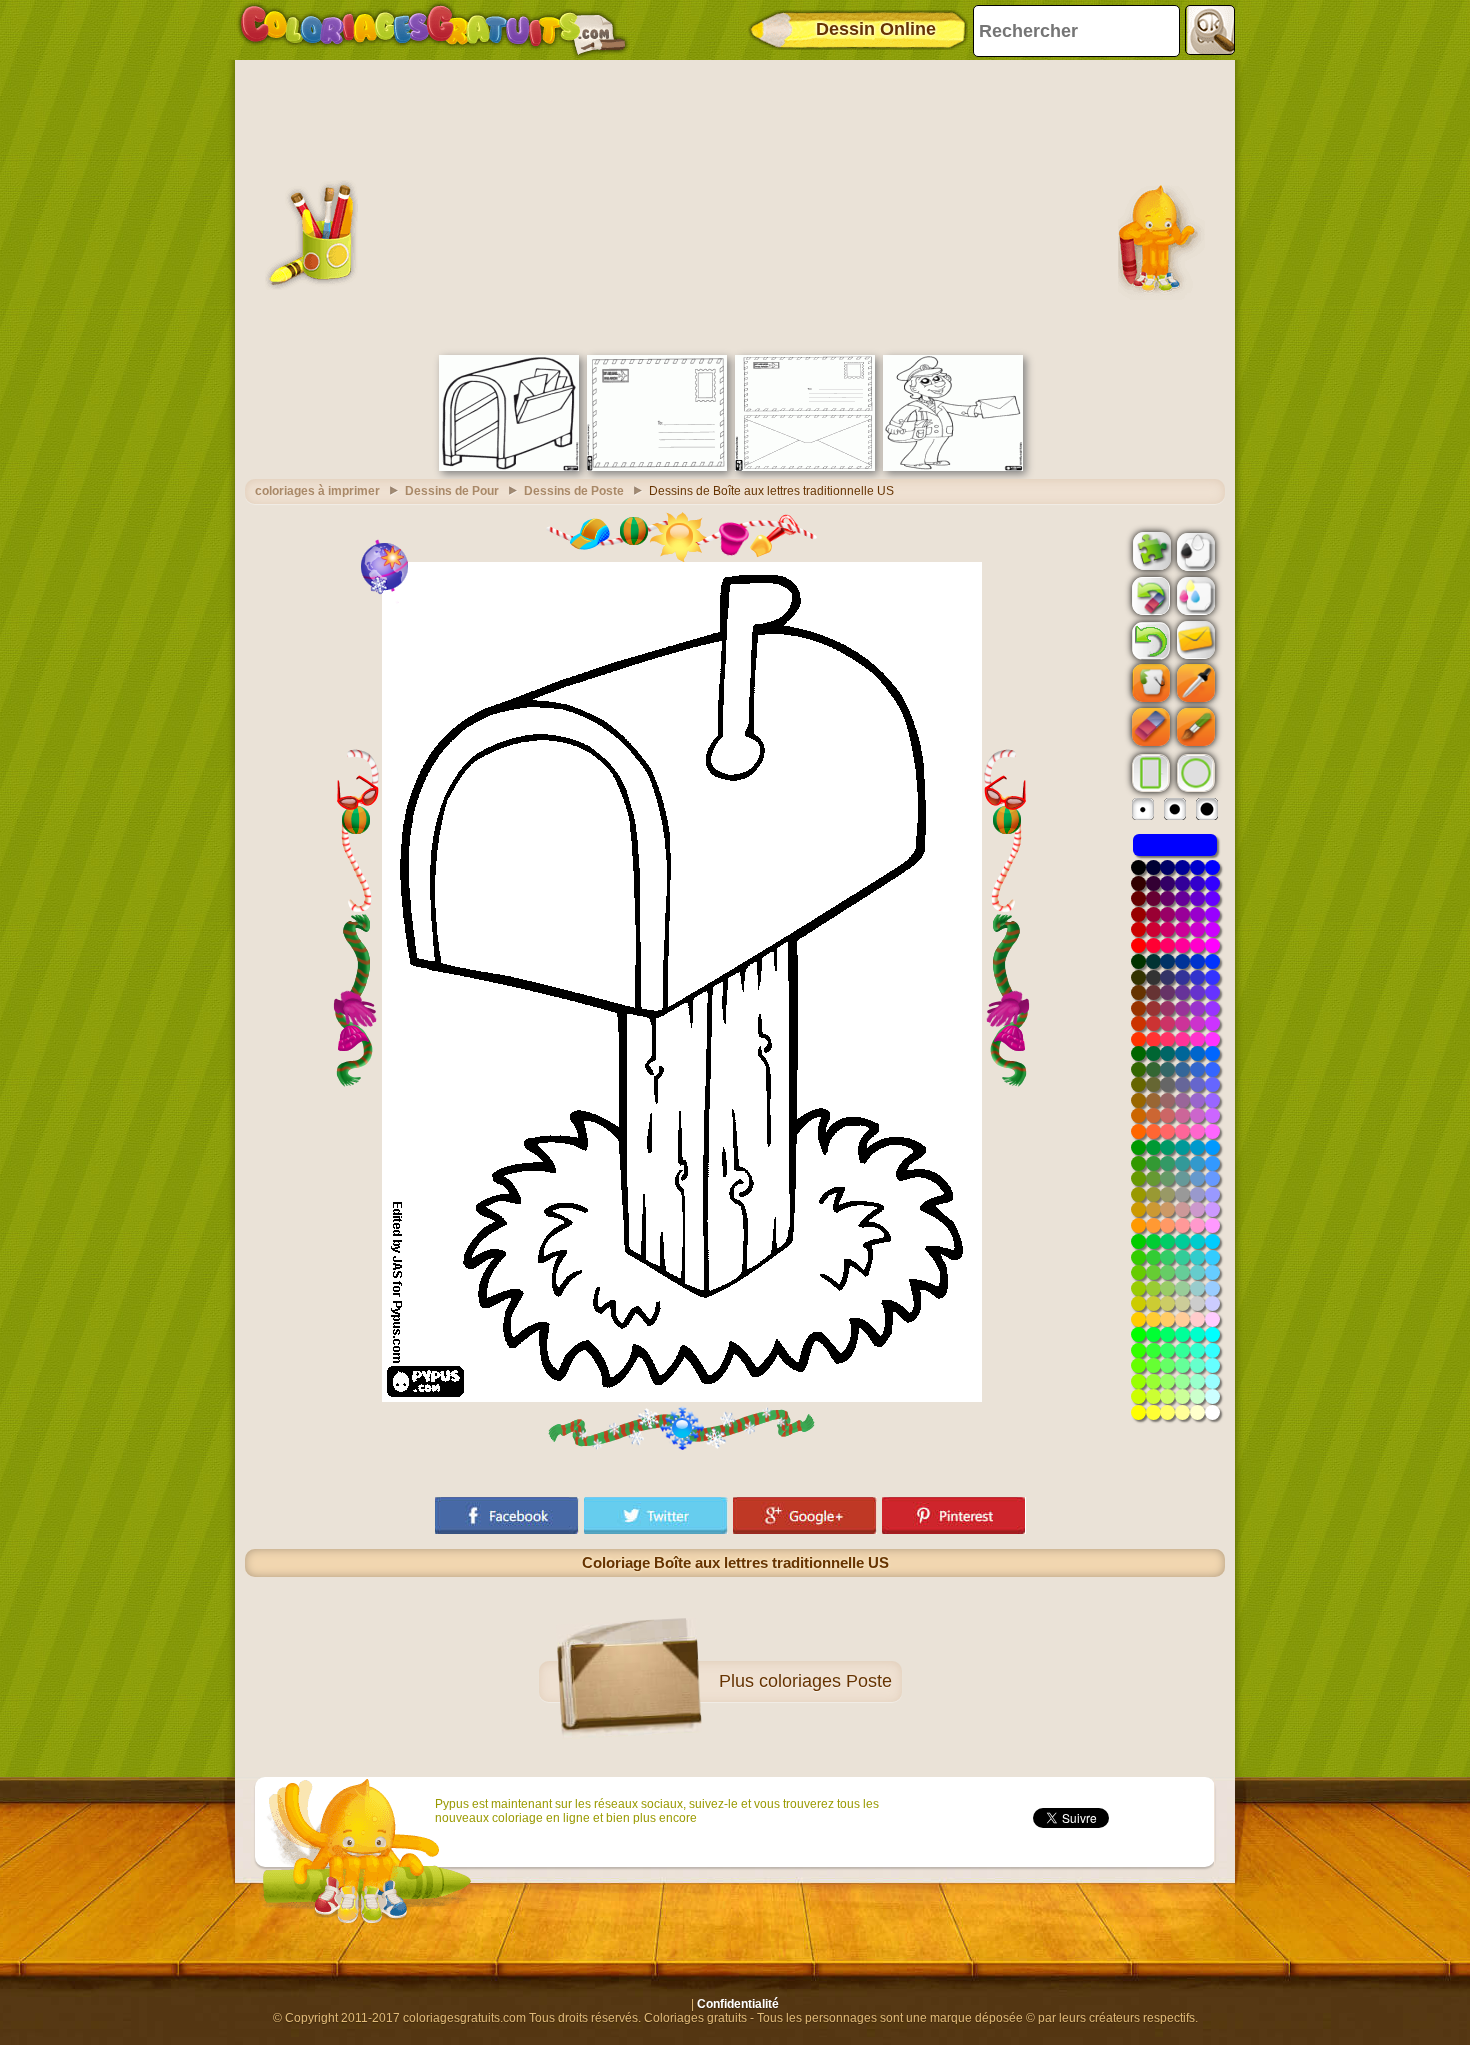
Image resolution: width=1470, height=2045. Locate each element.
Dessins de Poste (574, 491)
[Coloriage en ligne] (433, 30)
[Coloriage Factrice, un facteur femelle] (953, 467)
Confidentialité (738, 2004)
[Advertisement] (735, 205)
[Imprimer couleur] (1194, 595)
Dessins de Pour (452, 491)
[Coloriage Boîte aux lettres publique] (509, 467)
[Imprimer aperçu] (1194, 550)
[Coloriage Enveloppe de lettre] (657, 467)
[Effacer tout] (1149, 596)
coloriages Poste (825, 1681)
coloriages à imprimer (317, 491)
